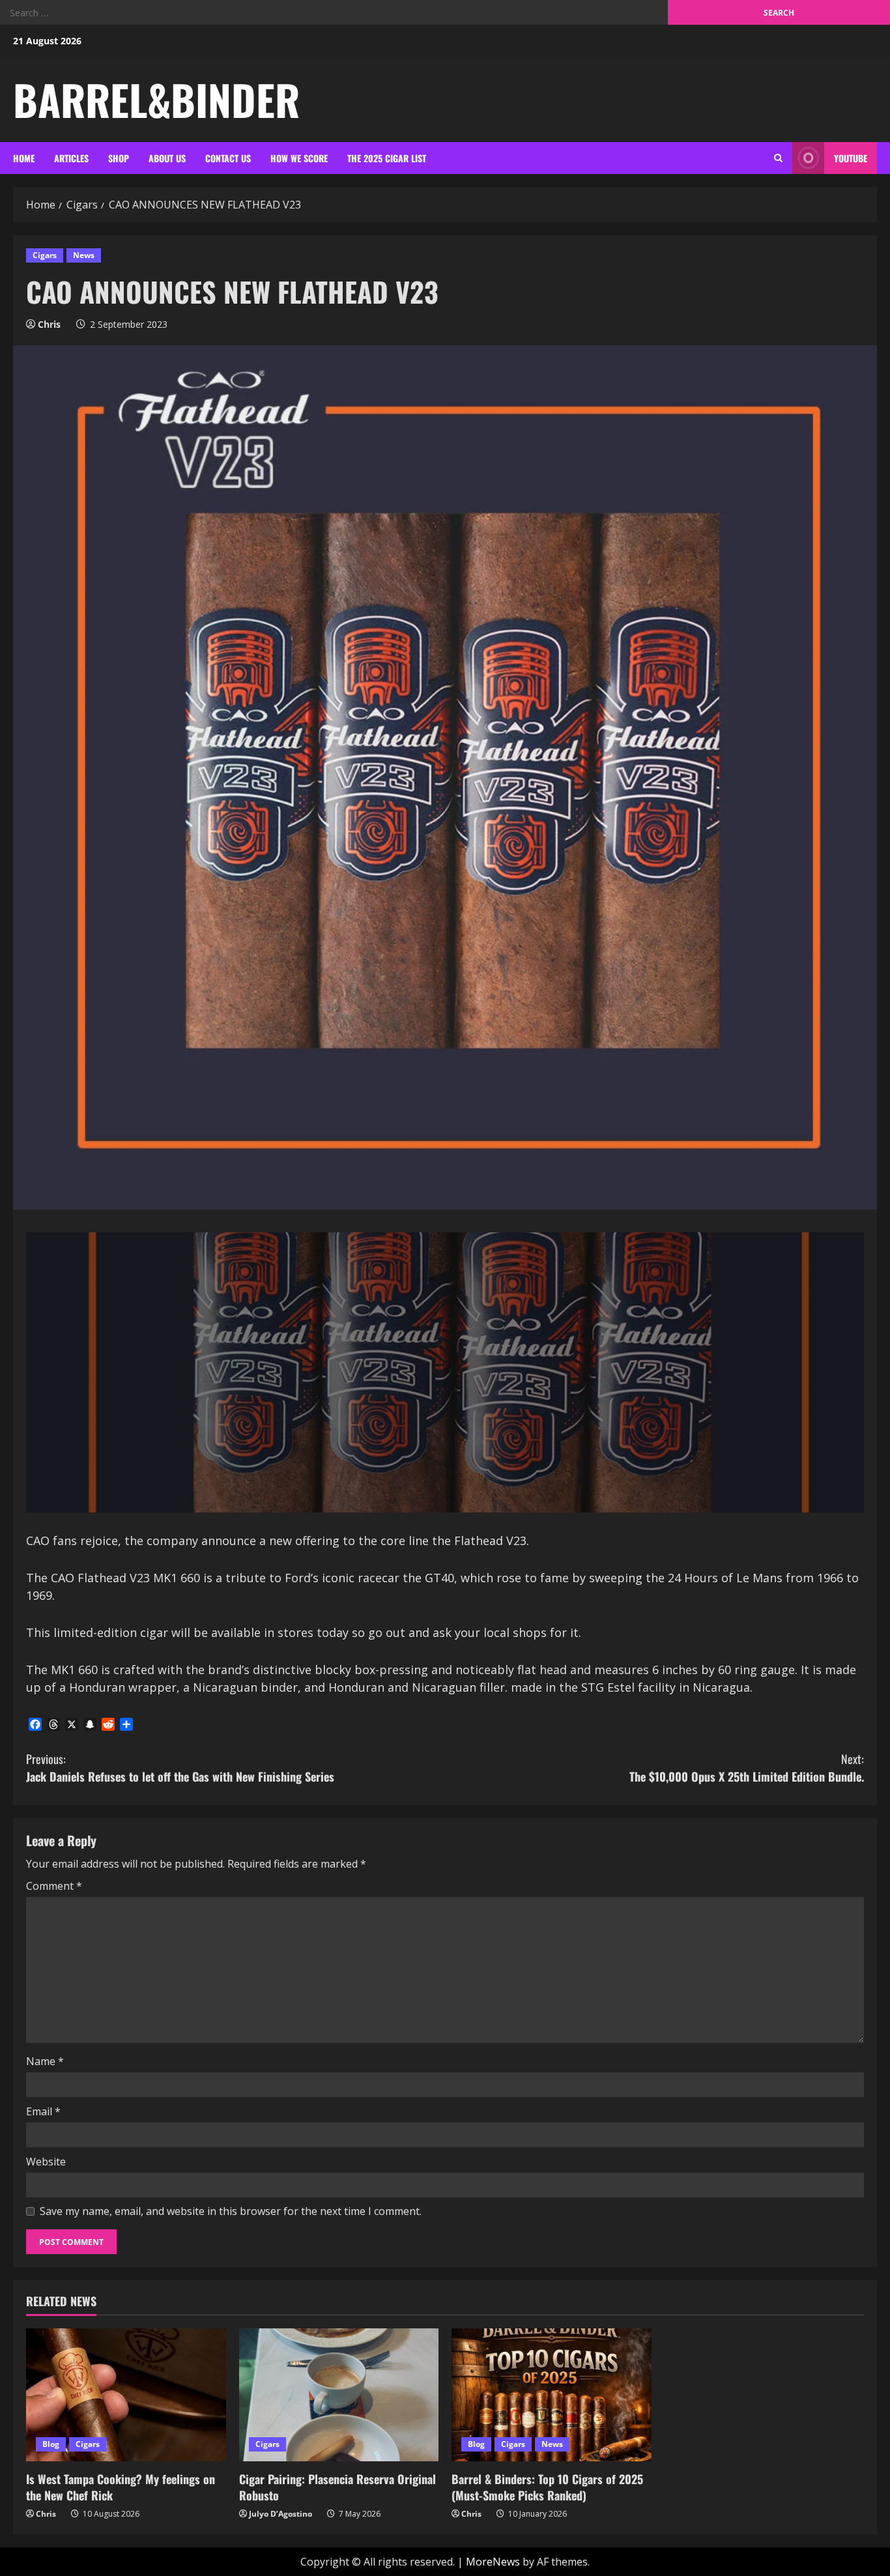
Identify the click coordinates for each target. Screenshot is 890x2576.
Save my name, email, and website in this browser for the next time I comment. (231, 2211)
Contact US (228, 158)
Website (46, 2162)
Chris (49, 324)
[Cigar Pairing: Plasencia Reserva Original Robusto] (339, 2395)
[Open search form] (778, 158)
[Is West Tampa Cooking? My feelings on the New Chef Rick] (126, 2395)
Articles (71, 158)
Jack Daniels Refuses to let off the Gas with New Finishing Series (180, 1768)
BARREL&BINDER (156, 99)
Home (24, 158)
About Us (167, 158)
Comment (54, 1886)
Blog (51, 2444)
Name (45, 2061)
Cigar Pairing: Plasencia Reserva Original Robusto (337, 2487)
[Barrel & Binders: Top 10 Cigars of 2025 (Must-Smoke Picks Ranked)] (552, 2395)
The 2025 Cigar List (387, 158)
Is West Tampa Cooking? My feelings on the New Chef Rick (121, 2487)
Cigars (45, 255)
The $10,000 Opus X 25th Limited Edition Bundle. (747, 1768)
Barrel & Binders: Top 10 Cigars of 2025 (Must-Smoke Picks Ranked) (547, 2487)
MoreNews (493, 2562)
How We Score (299, 158)
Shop (119, 158)
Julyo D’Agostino (280, 2514)
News (84, 255)
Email (43, 2111)
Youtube (851, 158)
